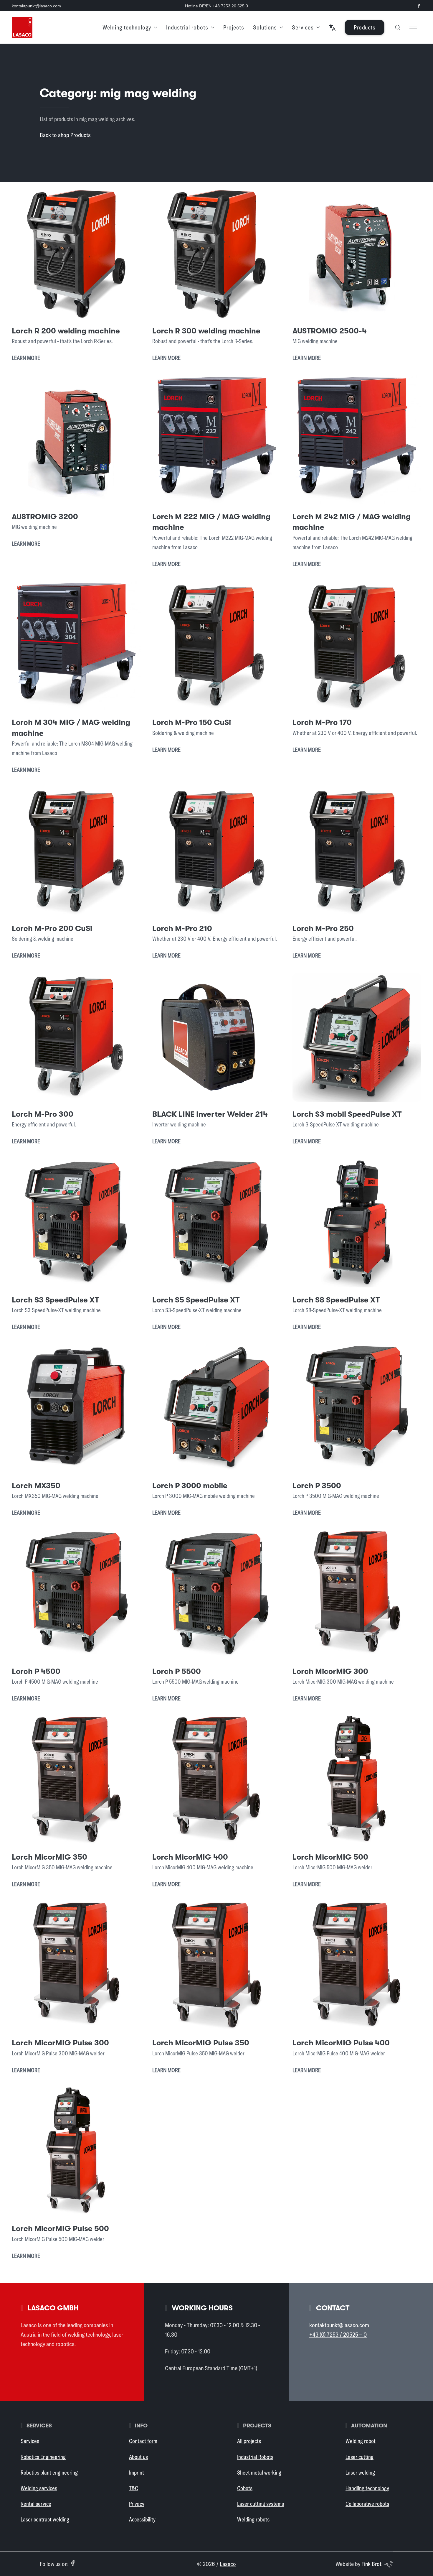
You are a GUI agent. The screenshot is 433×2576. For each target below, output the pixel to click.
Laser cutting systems (261, 2504)
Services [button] (303, 27)
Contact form (143, 2441)
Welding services (39, 2488)
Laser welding (360, 2473)
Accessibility (142, 2519)
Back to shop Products (65, 135)
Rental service (36, 2504)
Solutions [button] (265, 27)
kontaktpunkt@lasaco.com (36, 6)
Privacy (137, 2504)
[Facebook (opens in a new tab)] (73, 2563)
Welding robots (253, 2519)
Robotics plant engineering (49, 2473)
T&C (134, 2488)
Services (30, 2441)
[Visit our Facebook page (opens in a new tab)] (419, 6)
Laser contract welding (45, 2519)
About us (138, 2457)
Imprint (137, 2473)
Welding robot (361, 2441)
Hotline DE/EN (216, 6)
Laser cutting (360, 2457)
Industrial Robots (255, 2457)
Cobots (245, 2488)
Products (365, 27)
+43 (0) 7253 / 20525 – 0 (338, 2334)
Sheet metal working (259, 2473)
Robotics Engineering (43, 2457)
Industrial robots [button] (187, 27)
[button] (332, 27)
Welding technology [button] (127, 27)
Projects (234, 27)
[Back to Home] (22, 27)
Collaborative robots (367, 2504)
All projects (249, 2441)
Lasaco (228, 2564)
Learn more (26, 358)
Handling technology (367, 2488)
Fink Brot (371, 2564)
